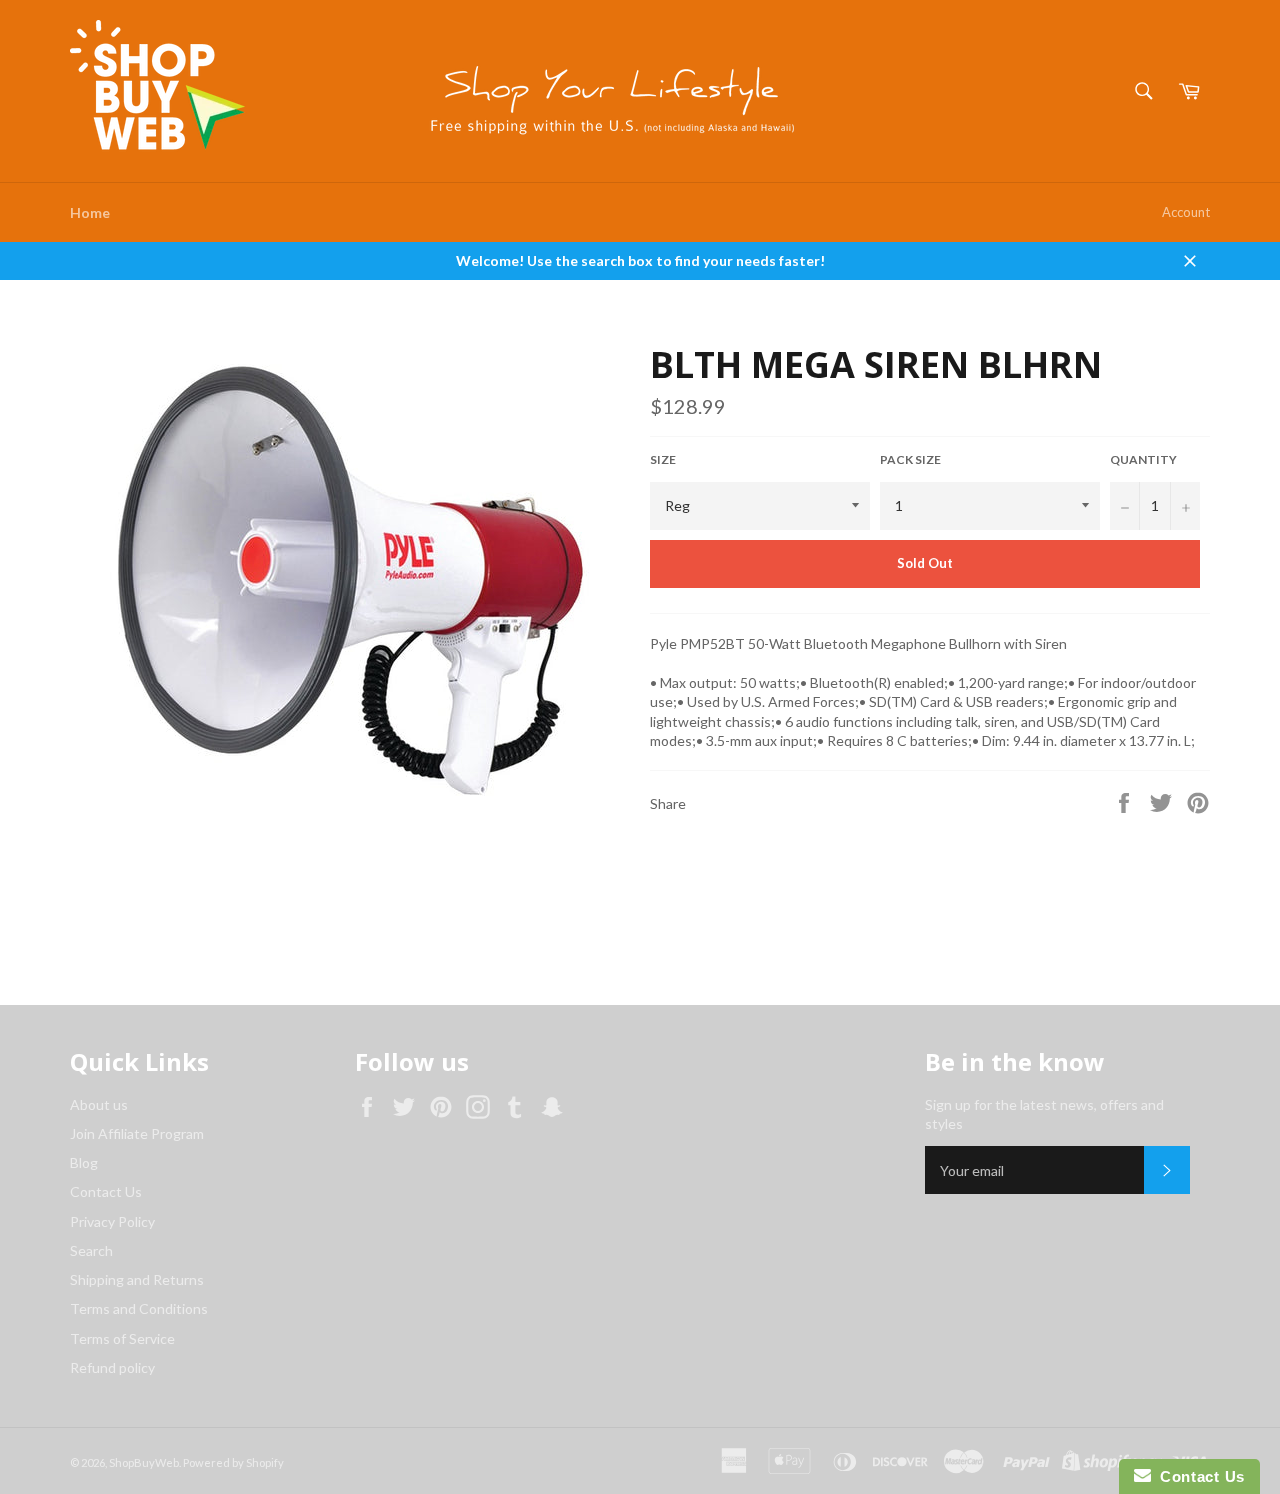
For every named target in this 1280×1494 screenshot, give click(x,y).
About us (99, 1104)
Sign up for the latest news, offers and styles (1044, 1114)
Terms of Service (122, 1338)
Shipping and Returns (137, 1279)
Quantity (1143, 459)
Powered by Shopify (233, 1462)
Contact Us (106, 1191)
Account (1186, 212)
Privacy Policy (112, 1221)
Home (90, 212)
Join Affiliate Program (137, 1133)
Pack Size (910, 459)
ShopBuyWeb (144, 1462)
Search (91, 1250)
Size (663, 459)
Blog (84, 1162)
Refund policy (112, 1367)
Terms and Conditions (139, 1308)
